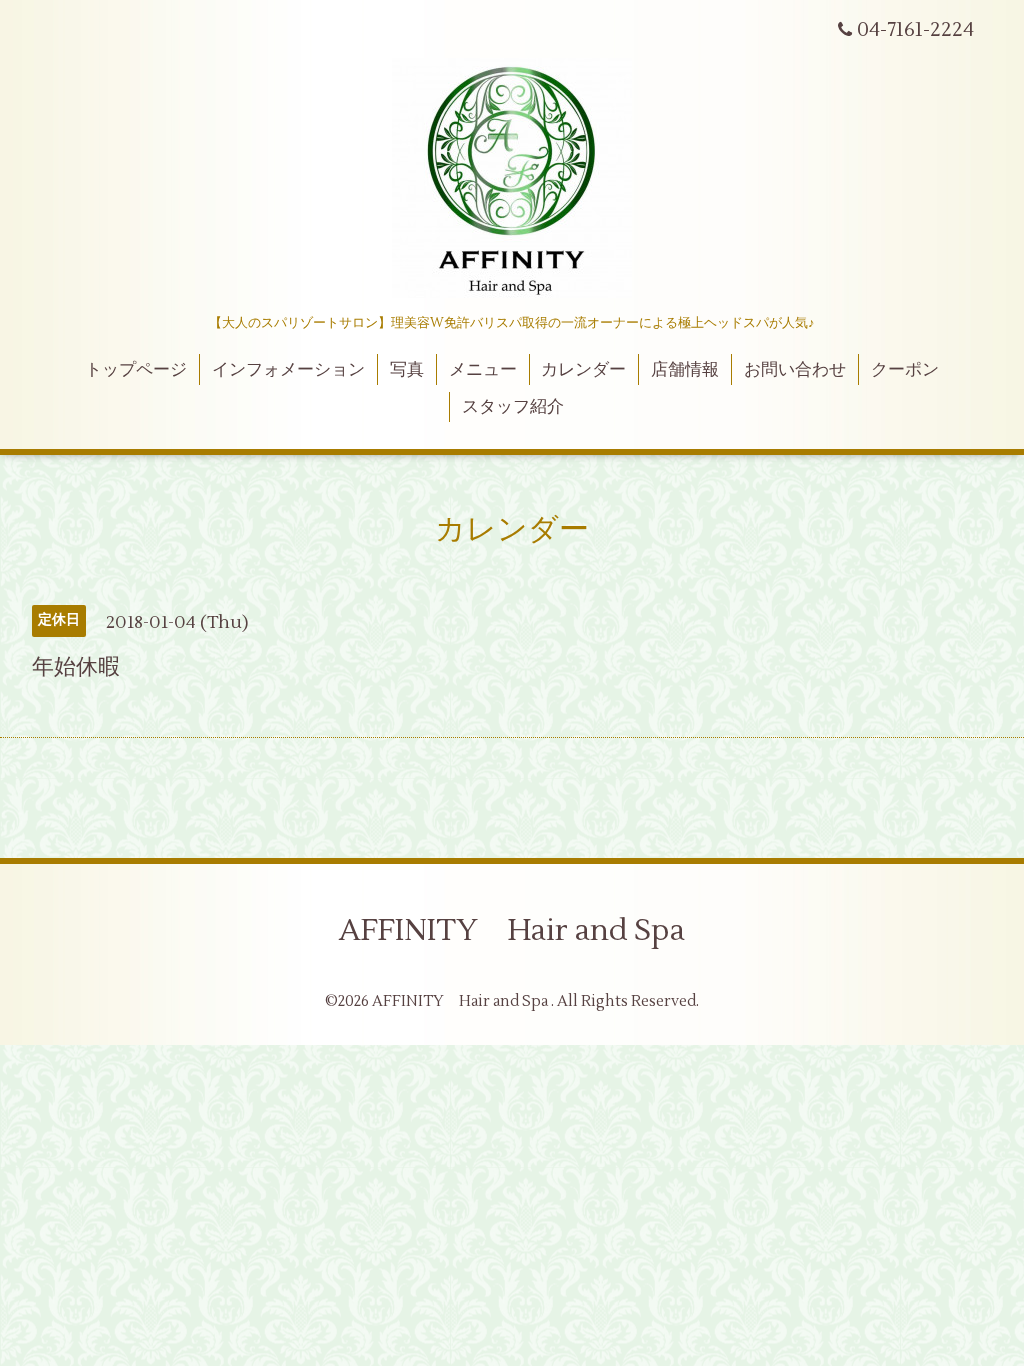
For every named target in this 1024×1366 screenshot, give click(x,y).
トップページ (136, 370)
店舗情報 (685, 370)
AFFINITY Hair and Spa (512, 930)
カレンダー (583, 370)
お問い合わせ (795, 370)
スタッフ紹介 (513, 407)
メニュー (483, 370)
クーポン (905, 370)
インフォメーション (288, 370)
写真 (407, 370)
